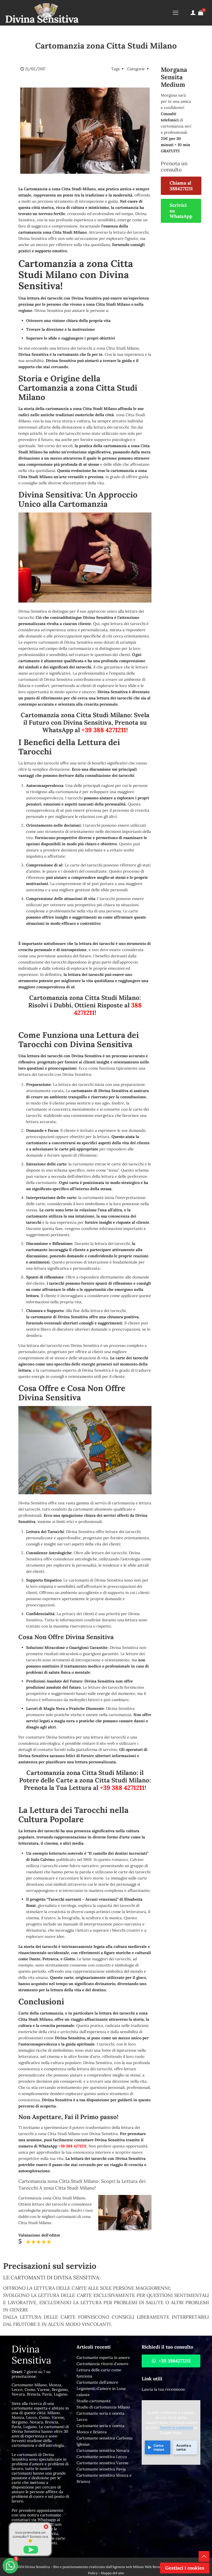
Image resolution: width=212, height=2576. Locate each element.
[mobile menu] (176, 13)
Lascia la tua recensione (163, 2389)
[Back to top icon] (204, 2556)
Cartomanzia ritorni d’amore (103, 2364)
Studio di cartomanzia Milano (103, 2407)
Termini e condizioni (176, 2428)
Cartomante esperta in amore (103, 2357)
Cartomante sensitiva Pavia (101, 2469)
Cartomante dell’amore (97, 2382)
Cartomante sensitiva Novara (103, 2450)
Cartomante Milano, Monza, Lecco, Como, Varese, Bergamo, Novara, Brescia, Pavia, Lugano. (40, 2389)
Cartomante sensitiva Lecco (102, 2457)
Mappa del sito (112, 2573)
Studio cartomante (94, 2401)
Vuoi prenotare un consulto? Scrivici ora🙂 (30, 2537)
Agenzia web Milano (128, 2567)
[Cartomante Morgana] (42, 13)
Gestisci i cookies (185, 2568)
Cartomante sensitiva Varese (103, 2463)
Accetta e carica (184, 2447)
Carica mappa (159, 2447)
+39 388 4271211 (104, 730)
